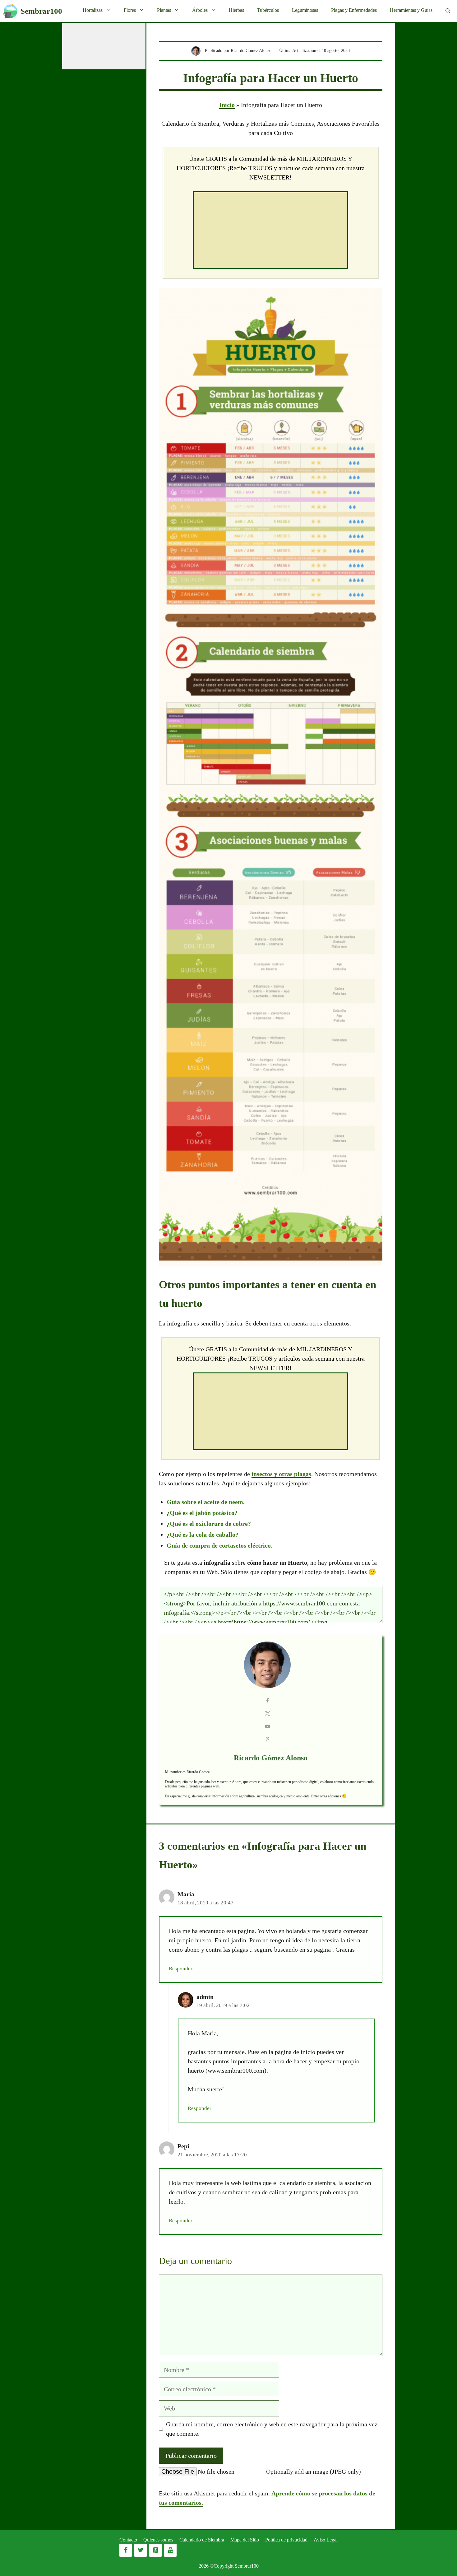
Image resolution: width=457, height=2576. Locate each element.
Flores (130, 10)
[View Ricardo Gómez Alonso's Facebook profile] (268, 1701)
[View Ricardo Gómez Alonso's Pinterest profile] (268, 1740)
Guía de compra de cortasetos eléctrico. (219, 1545)
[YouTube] (170, 2550)
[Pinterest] (155, 2550)
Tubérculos (268, 10)
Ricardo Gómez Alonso (271, 1758)
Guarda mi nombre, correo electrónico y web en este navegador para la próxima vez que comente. (272, 2429)
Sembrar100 (41, 11)
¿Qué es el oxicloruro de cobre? (209, 1524)
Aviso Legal (326, 2540)
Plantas (164, 10)
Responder (181, 1969)
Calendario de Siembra (202, 2540)
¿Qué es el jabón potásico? (202, 1513)
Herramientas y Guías (411, 10)
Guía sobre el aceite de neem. (206, 1502)
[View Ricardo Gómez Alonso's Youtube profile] (268, 1727)
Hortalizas (93, 10)
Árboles (200, 10)
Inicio (227, 105)
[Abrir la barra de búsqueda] (448, 11)
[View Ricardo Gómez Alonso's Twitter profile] (268, 1714)
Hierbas (236, 10)
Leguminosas (305, 10)
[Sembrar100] (10, 11)
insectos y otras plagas (281, 1474)
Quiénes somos (158, 2540)
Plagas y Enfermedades (354, 10)
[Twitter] (141, 2550)
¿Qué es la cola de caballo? (203, 1535)
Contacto (128, 2540)
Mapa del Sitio (245, 2540)
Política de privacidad (286, 2540)
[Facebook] (126, 2550)
